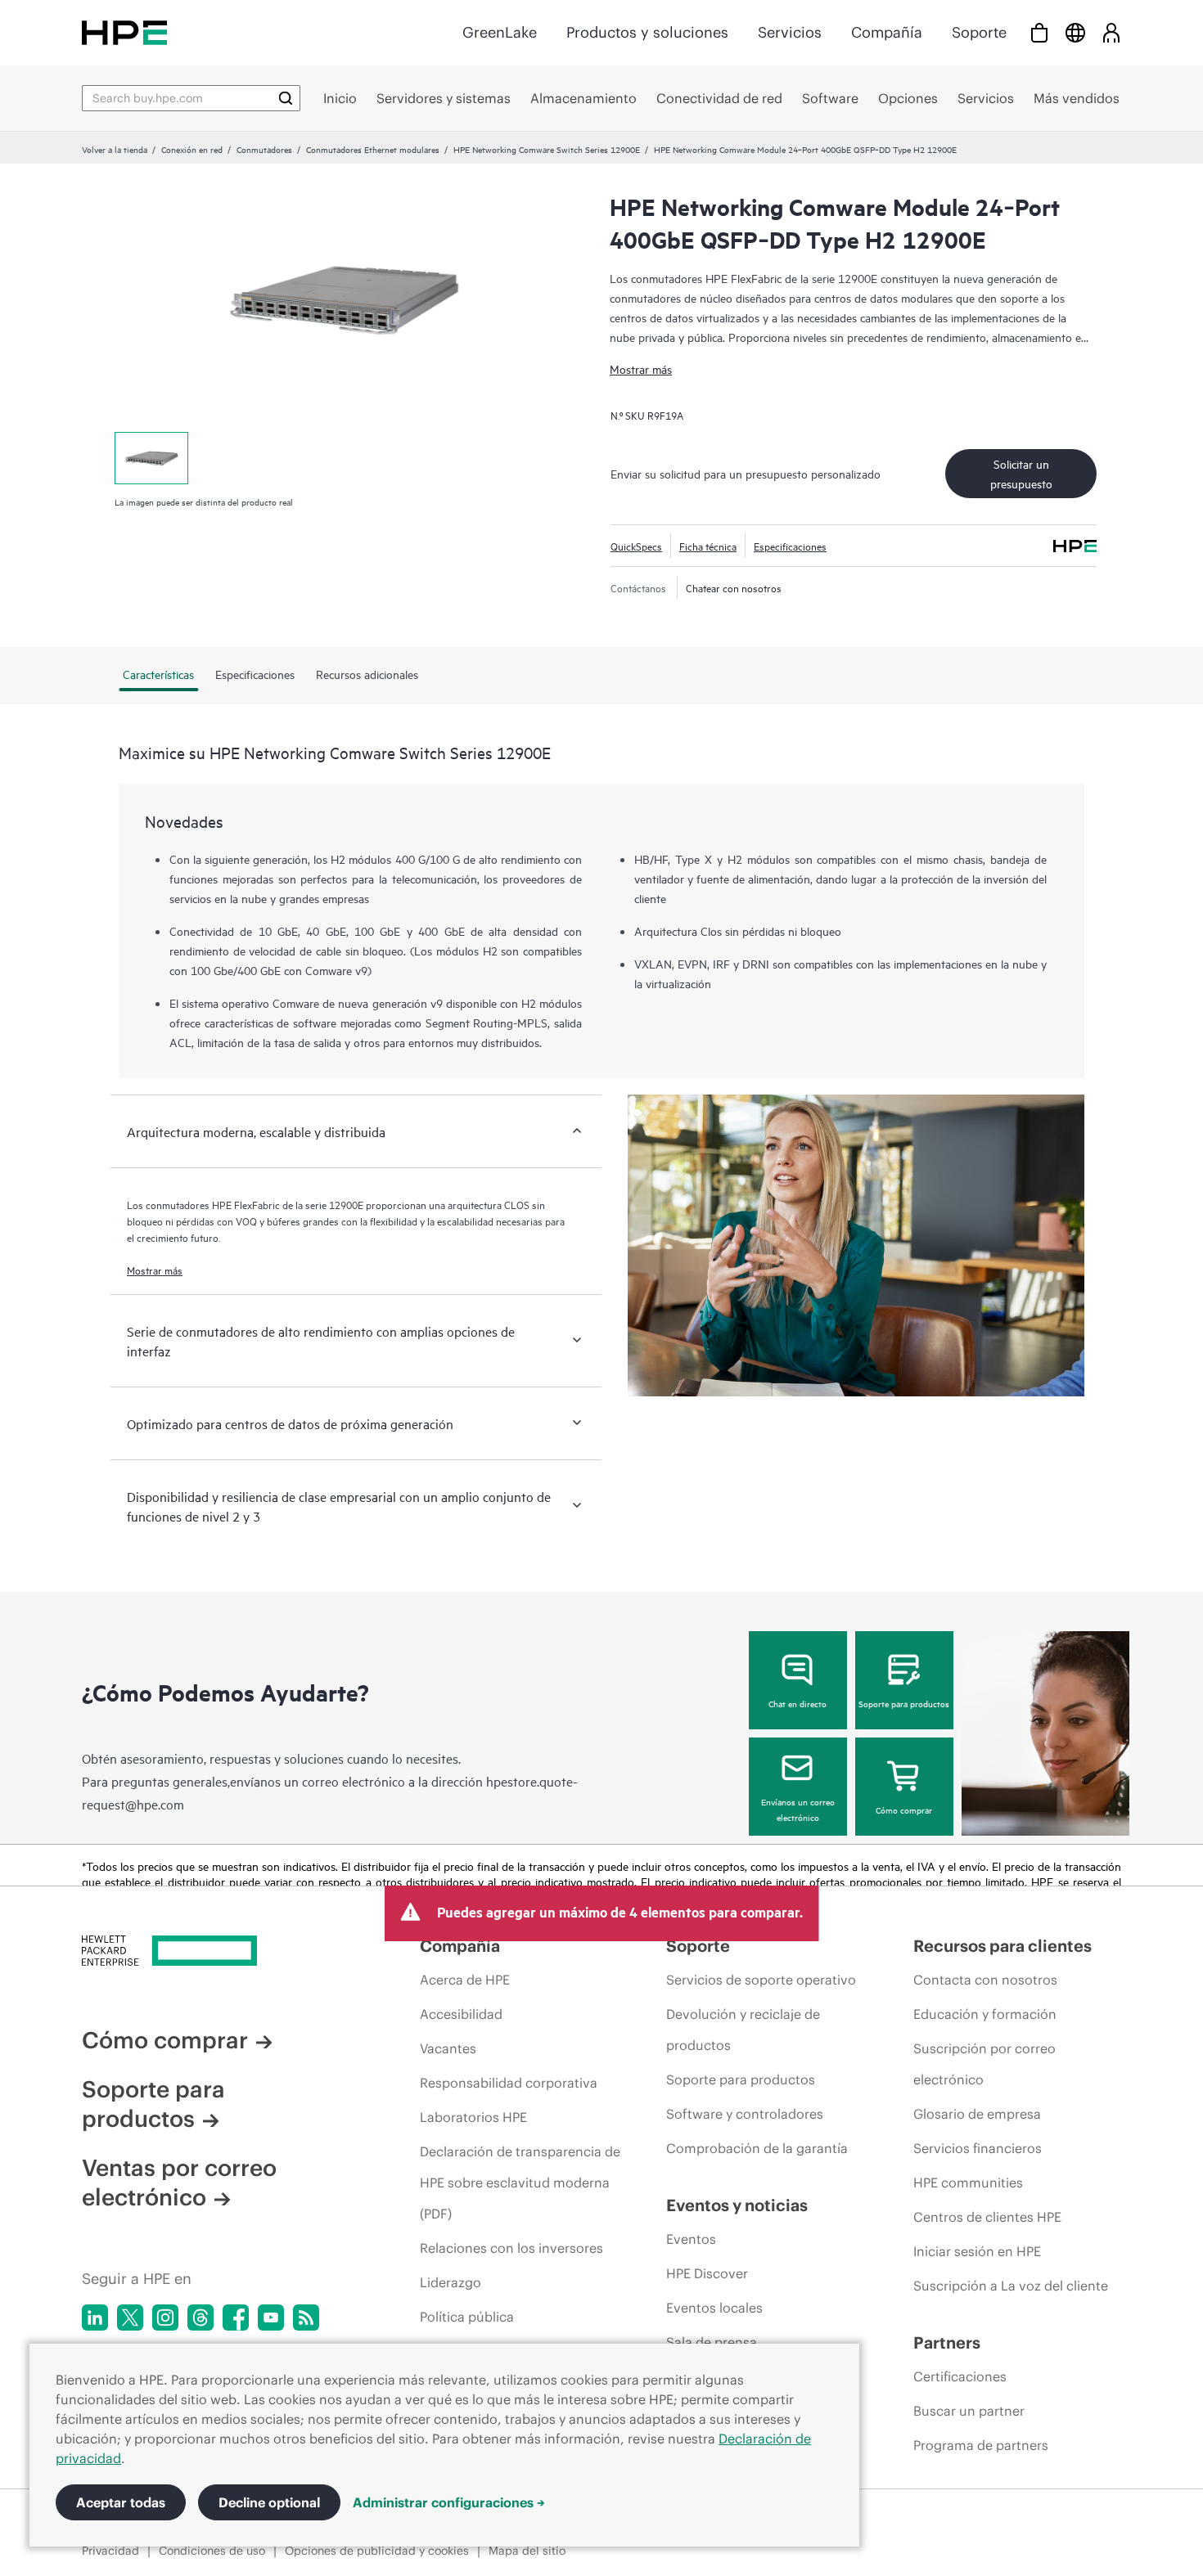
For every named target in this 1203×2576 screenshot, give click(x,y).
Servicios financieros (978, 2148)
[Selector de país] (1075, 32)
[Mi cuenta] (1111, 32)
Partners (947, 2342)
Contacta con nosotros (985, 1980)
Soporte (979, 32)
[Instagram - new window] (165, 2318)
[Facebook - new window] (236, 2318)
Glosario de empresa (977, 2114)
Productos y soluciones (647, 32)
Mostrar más (641, 369)
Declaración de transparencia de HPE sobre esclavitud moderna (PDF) (520, 2183)
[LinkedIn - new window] (95, 2318)
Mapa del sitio (527, 2551)
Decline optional (269, 2502)
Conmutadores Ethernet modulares (373, 149)
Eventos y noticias (737, 2205)
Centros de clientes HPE (987, 2217)
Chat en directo (797, 1703)
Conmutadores (264, 149)
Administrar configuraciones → (449, 2502)
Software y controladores (745, 2114)
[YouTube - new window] (271, 2318)
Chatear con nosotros (734, 587)
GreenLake (500, 32)
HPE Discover (707, 2273)
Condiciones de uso (212, 2551)
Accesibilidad (461, 2014)
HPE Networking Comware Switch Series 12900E (547, 149)
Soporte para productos (904, 1703)
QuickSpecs (636, 546)
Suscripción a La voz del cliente (1011, 2286)
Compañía (887, 32)
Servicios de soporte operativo (761, 1980)
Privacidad (110, 2551)
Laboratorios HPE (473, 2117)
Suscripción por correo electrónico (984, 2064)
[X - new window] (130, 2318)
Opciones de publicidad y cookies (377, 2551)
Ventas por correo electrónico (179, 2183)
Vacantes (448, 2048)
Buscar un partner (969, 2411)
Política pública (467, 2317)
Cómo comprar (904, 1809)
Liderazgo (451, 2282)
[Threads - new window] (200, 2318)
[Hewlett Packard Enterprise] (124, 32)
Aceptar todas (121, 2502)
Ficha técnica (708, 546)
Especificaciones (790, 546)
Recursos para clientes (1002, 1946)
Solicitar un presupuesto (1021, 473)
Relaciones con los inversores (511, 2248)
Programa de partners (981, 2445)
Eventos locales (714, 2308)
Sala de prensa (712, 2342)
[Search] (286, 98)
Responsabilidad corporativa (509, 2083)
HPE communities (968, 2183)
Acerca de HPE (465, 1980)
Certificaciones (960, 2376)
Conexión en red (192, 149)
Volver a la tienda (115, 149)
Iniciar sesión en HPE (977, 2251)
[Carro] (1039, 32)
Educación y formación (985, 2014)
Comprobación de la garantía (757, 2148)
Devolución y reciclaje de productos (743, 2030)
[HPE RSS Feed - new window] (306, 2318)
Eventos (691, 2239)
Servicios (790, 32)
